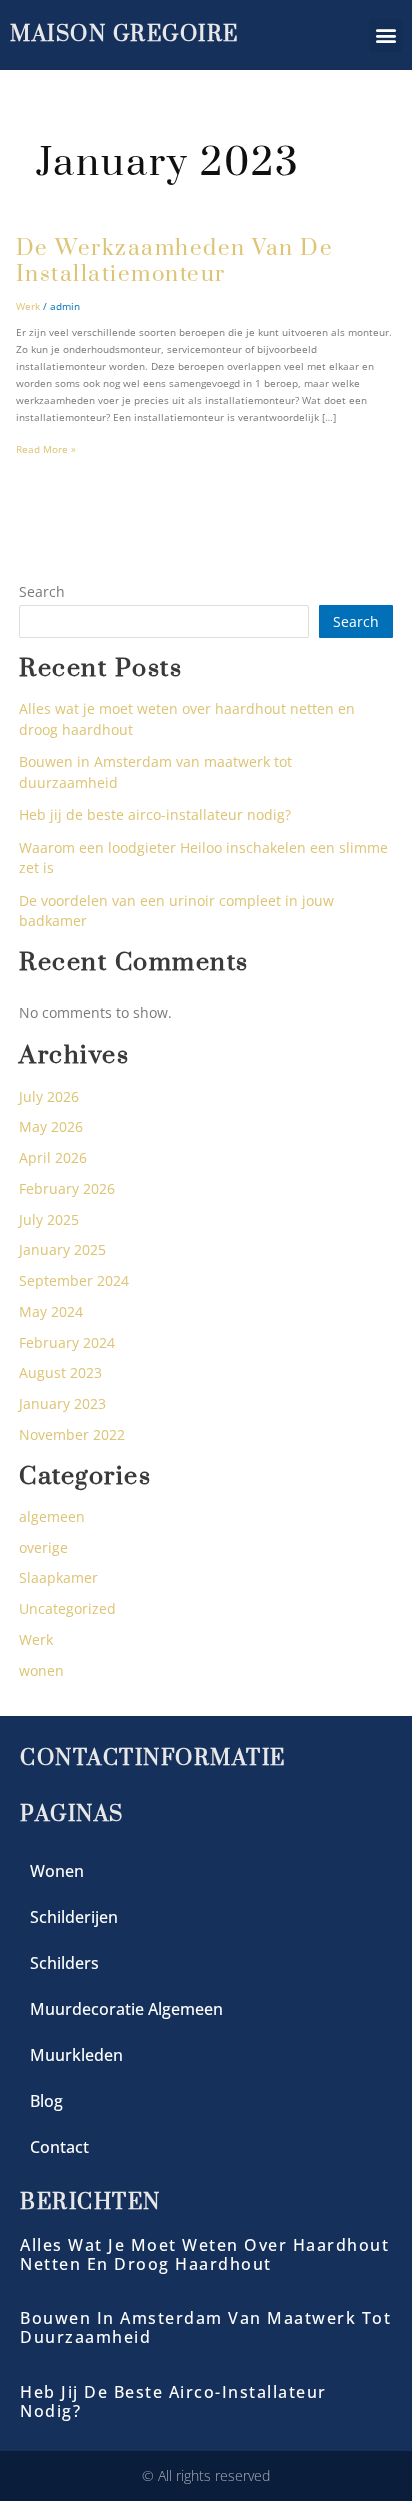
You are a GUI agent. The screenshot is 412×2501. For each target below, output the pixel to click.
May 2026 (51, 1126)
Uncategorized (67, 1608)
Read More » (46, 448)
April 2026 (53, 1157)
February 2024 (67, 1342)
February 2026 (67, 1188)
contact (59, 2147)
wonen (41, 1670)
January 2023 (62, 1403)
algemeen (52, 1516)
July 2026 (49, 1096)
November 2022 (72, 1434)
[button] (385, 35)
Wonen (57, 1871)
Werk (28, 306)
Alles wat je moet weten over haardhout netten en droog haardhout (204, 2254)
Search (42, 591)
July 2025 (49, 1219)
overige (43, 1547)
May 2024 (51, 1311)
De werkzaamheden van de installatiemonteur (175, 262)
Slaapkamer (58, 1577)
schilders (64, 1963)
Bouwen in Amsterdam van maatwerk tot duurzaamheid (205, 2327)
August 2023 (60, 1372)
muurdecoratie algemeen (126, 2009)
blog (46, 2101)
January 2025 (62, 1249)
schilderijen (74, 1917)
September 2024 (74, 1280)
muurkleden (76, 2055)
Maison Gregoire (124, 34)
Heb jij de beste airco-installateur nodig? (155, 814)
